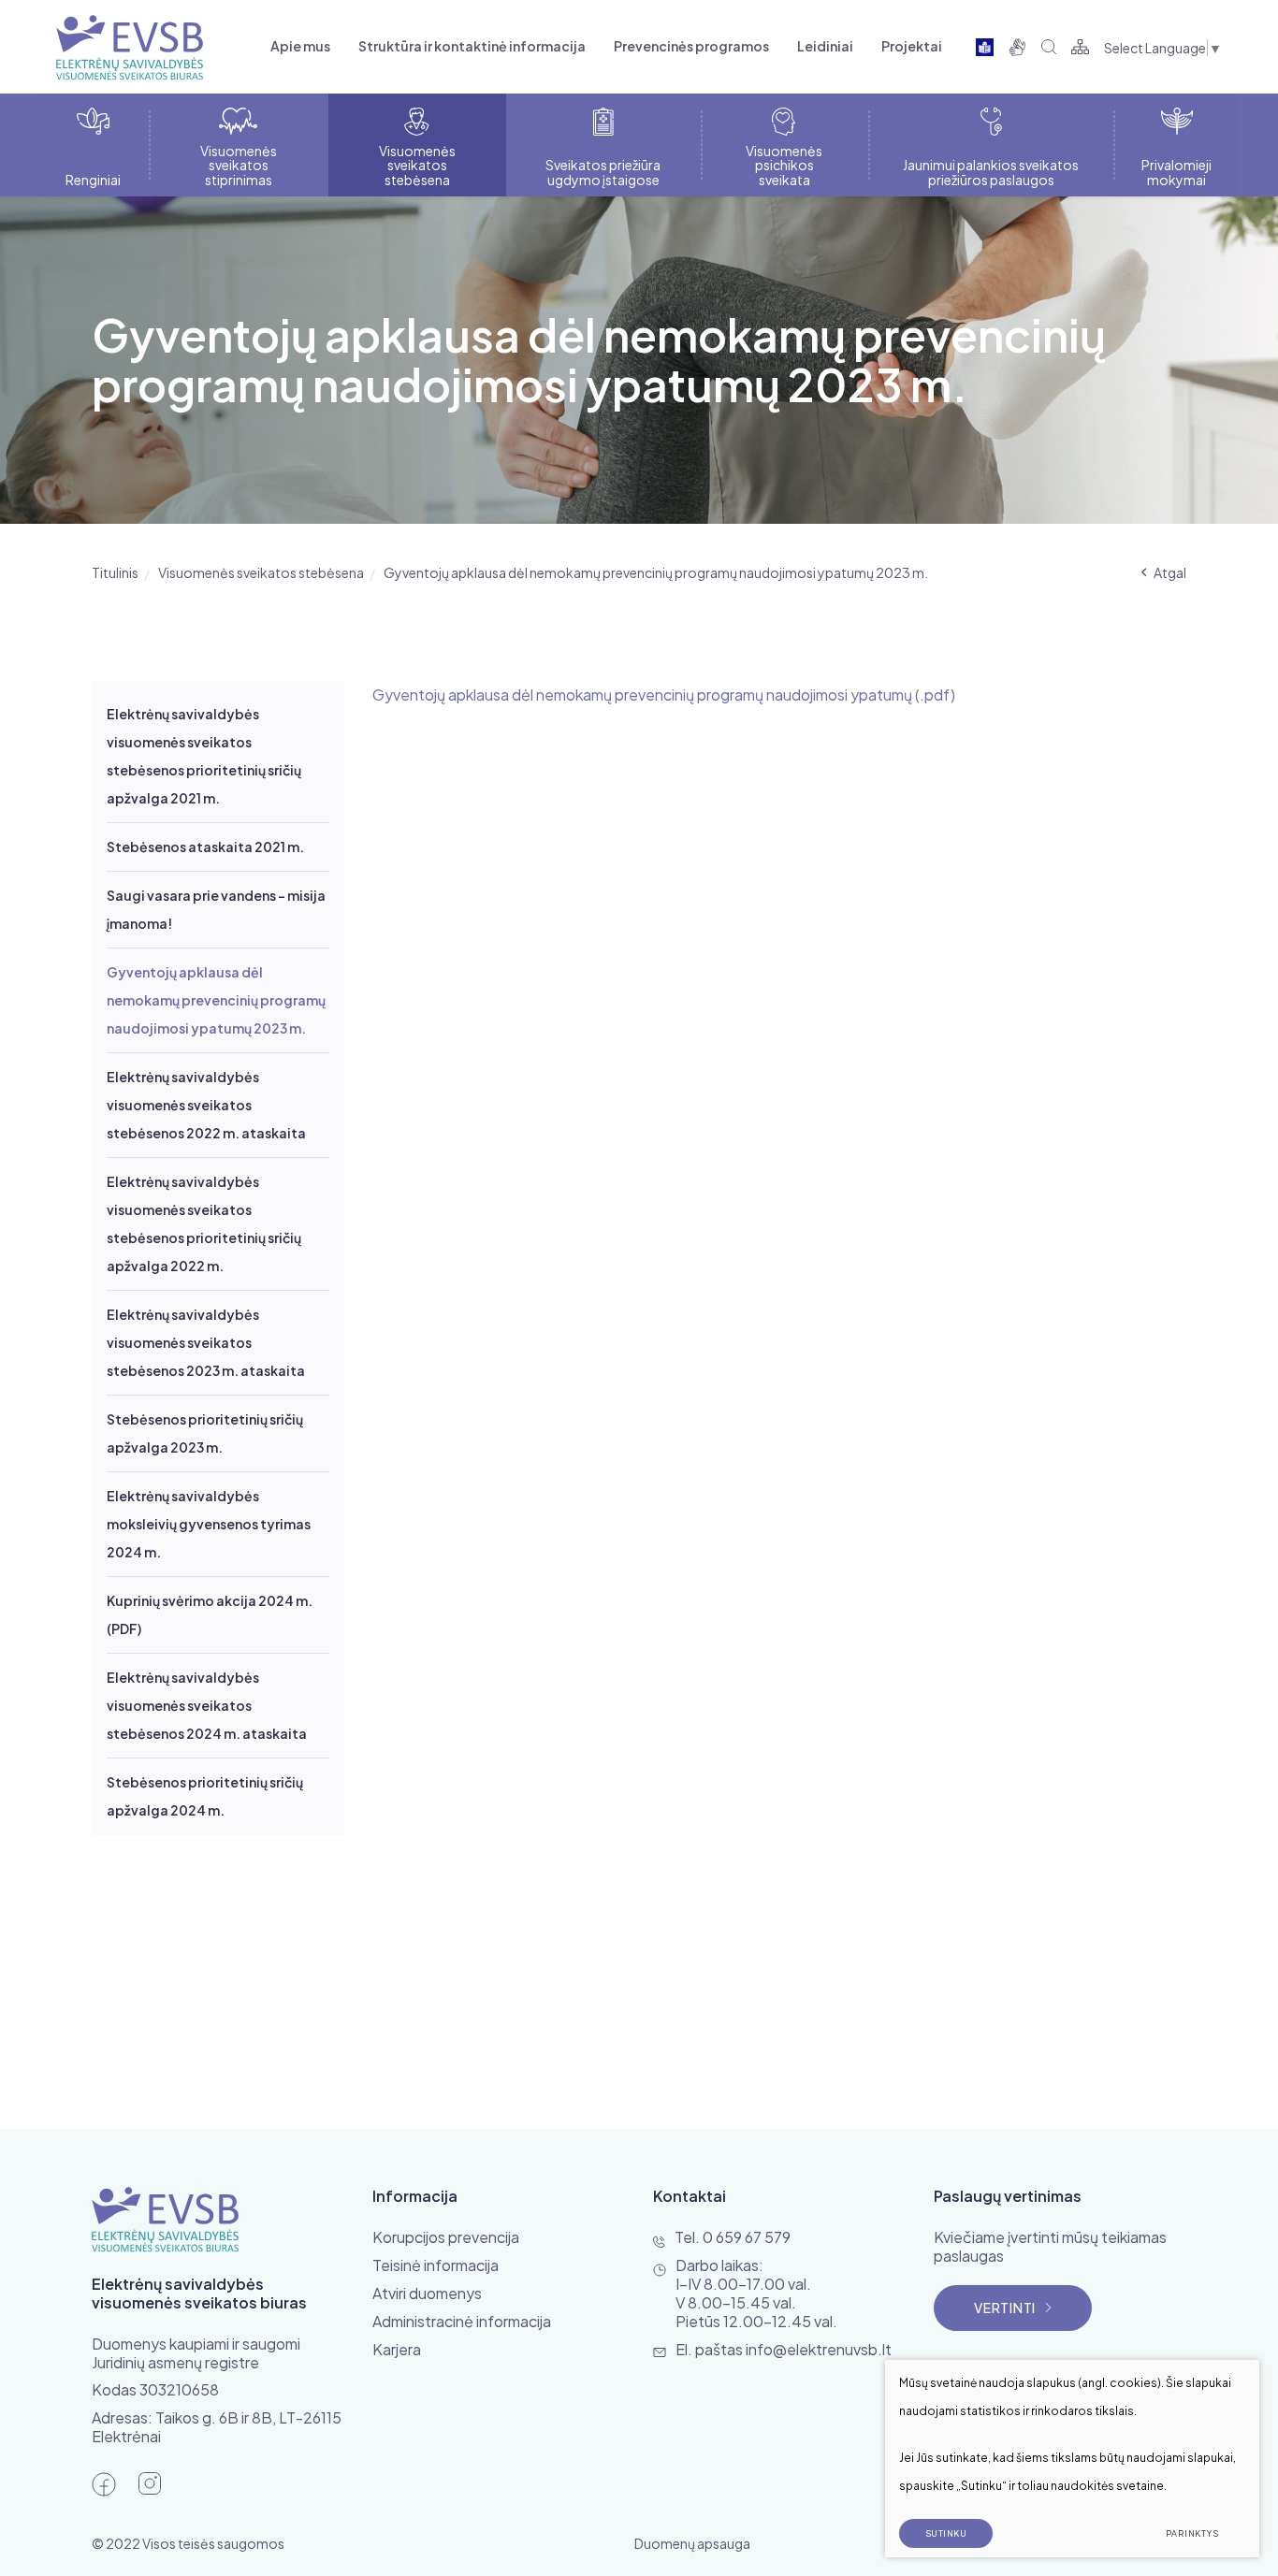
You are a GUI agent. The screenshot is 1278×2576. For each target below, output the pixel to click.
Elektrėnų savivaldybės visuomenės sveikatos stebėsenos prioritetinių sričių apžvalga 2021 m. (204, 756)
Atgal (1170, 572)
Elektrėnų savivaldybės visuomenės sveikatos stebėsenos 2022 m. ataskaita (206, 1105)
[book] (985, 47)
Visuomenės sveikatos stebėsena (261, 572)
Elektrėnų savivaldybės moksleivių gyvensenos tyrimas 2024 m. (209, 1524)
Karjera (397, 2349)
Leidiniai (825, 46)
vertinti (1005, 2308)
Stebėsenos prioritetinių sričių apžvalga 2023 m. (205, 1433)
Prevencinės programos (691, 46)
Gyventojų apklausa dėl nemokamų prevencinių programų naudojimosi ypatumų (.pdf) (664, 695)
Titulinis (115, 572)
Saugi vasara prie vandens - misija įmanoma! (216, 909)
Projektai (912, 46)
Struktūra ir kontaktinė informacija (472, 46)
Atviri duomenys (427, 2293)
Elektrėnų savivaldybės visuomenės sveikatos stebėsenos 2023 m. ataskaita (206, 1342)
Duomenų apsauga (692, 2543)
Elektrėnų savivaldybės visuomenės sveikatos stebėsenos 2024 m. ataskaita (207, 1705)
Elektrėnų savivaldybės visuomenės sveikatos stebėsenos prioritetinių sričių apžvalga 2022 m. (204, 1223)
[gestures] (1017, 47)
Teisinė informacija (436, 2265)
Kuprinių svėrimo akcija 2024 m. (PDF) (210, 1614)
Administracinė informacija (462, 2321)
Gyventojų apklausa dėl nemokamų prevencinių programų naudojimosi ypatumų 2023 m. (216, 1000)
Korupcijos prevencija (446, 2237)
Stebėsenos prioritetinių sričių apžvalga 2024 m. (205, 1796)
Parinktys (1192, 2533)
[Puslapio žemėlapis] (1080, 47)
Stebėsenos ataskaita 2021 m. (205, 847)
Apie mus (300, 46)
